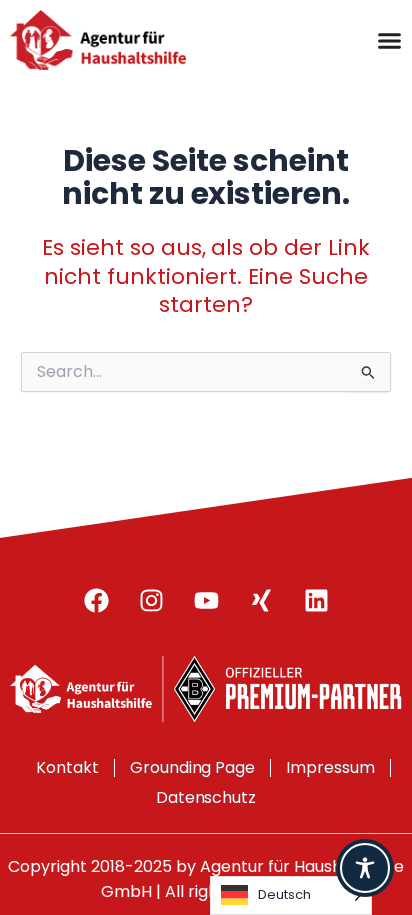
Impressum (330, 767)
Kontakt (67, 767)
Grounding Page (193, 767)
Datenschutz (206, 797)
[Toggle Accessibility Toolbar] (365, 868)
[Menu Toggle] (389, 40)
